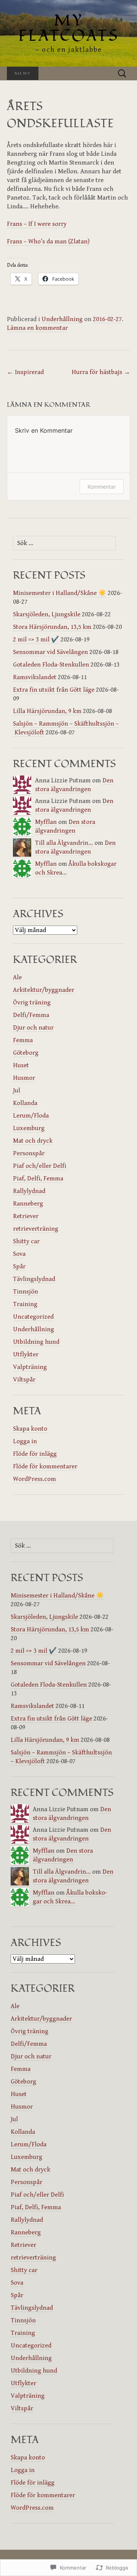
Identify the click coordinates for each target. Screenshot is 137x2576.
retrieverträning (36, 1229)
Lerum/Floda (31, 1116)
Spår (19, 1266)
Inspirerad (25, 372)
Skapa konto (30, 1429)
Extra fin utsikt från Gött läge (54, 690)
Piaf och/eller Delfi (40, 1166)
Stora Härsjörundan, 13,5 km (52, 627)
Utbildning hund (36, 1342)
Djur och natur (33, 1028)
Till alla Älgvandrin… (64, 843)
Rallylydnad (29, 1191)
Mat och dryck (33, 1141)
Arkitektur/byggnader (44, 990)
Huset (21, 1065)
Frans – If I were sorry (37, 224)
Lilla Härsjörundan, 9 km (47, 711)
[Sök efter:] (122, 74)
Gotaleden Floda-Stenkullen (51, 665)
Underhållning (62, 319)
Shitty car (26, 1241)
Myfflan (46, 822)
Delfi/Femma (31, 1015)
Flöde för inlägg (35, 1454)
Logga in (25, 1441)
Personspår (29, 1153)
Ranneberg (28, 1204)
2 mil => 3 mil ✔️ (36, 640)
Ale (17, 977)
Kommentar (102, 487)
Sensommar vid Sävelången (50, 652)
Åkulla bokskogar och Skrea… (70, 1897)
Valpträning (30, 1367)
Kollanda (25, 1103)
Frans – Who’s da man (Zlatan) (48, 241)
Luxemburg (29, 1128)
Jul (17, 1091)
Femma (23, 1040)
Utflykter (26, 1354)
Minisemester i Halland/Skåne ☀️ (60, 593)
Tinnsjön (25, 1292)
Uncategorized (33, 1317)
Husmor (24, 1078)
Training (25, 1304)
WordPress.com (34, 1479)
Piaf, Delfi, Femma (38, 1178)
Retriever (26, 1216)
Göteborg (26, 1053)
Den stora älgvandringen (74, 785)
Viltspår (24, 1380)
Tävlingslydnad (34, 1279)
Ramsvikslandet (35, 677)
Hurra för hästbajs (101, 372)
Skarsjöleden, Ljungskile (47, 614)
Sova (19, 1254)
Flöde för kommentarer (45, 1466)
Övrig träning (32, 1003)
